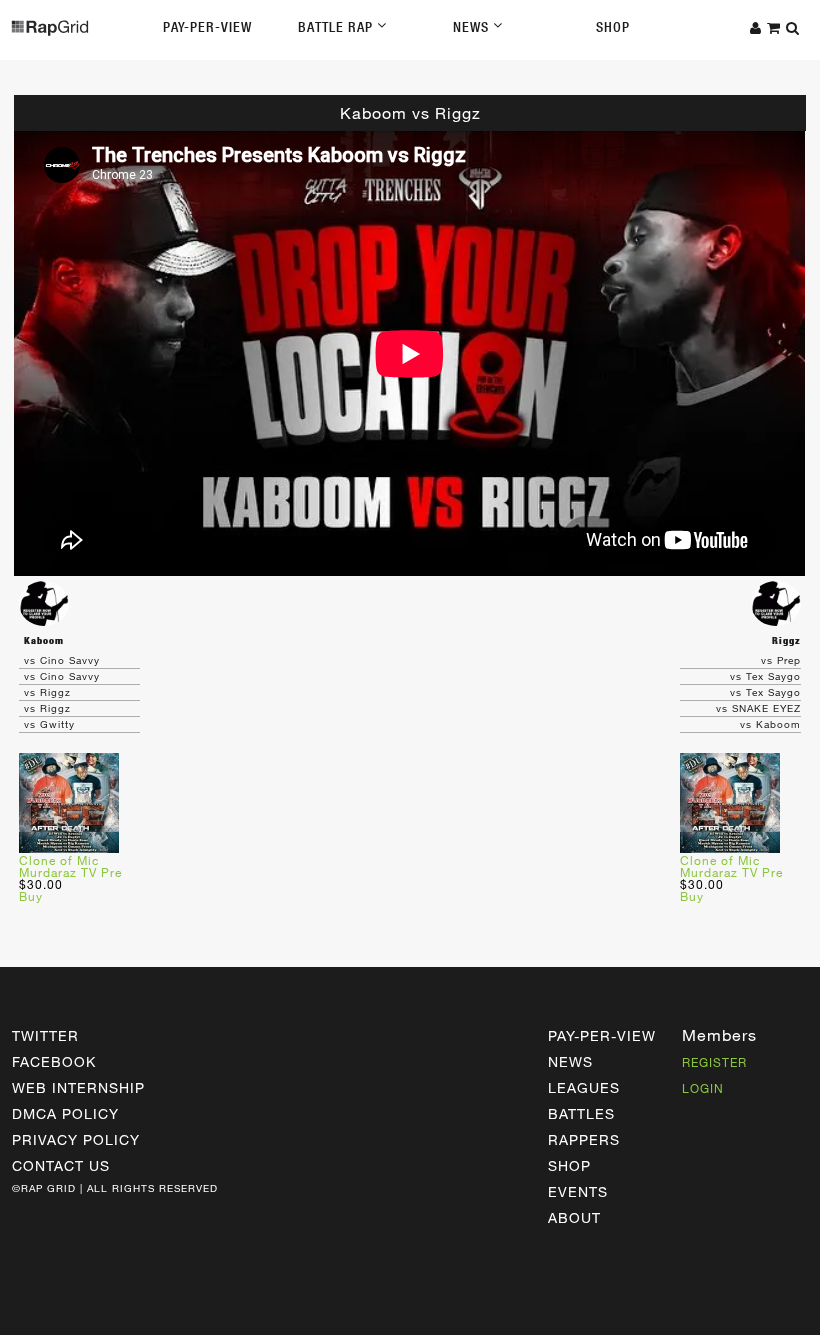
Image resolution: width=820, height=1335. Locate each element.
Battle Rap (337, 27)
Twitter (45, 1035)
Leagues (584, 1087)
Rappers (584, 1139)
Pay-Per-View (207, 27)
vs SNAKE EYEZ (758, 708)
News (473, 27)
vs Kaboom (770, 724)
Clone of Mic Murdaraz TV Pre (70, 866)
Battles (581, 1113)
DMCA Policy (65, 1113)
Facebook (54, 1061)
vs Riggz (47, 692)
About (574, 1217)
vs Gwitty (49, 724)
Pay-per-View (602, 1035)
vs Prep (781, 660)
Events (578, 1191)
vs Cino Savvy (62, 660)
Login (703, 1088)
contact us (61, 1165)
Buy (31, 896)
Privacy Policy (76, 1139)
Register (714, 1062)
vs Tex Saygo (765, 676)
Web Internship (78, 1087)
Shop (613, 27)
